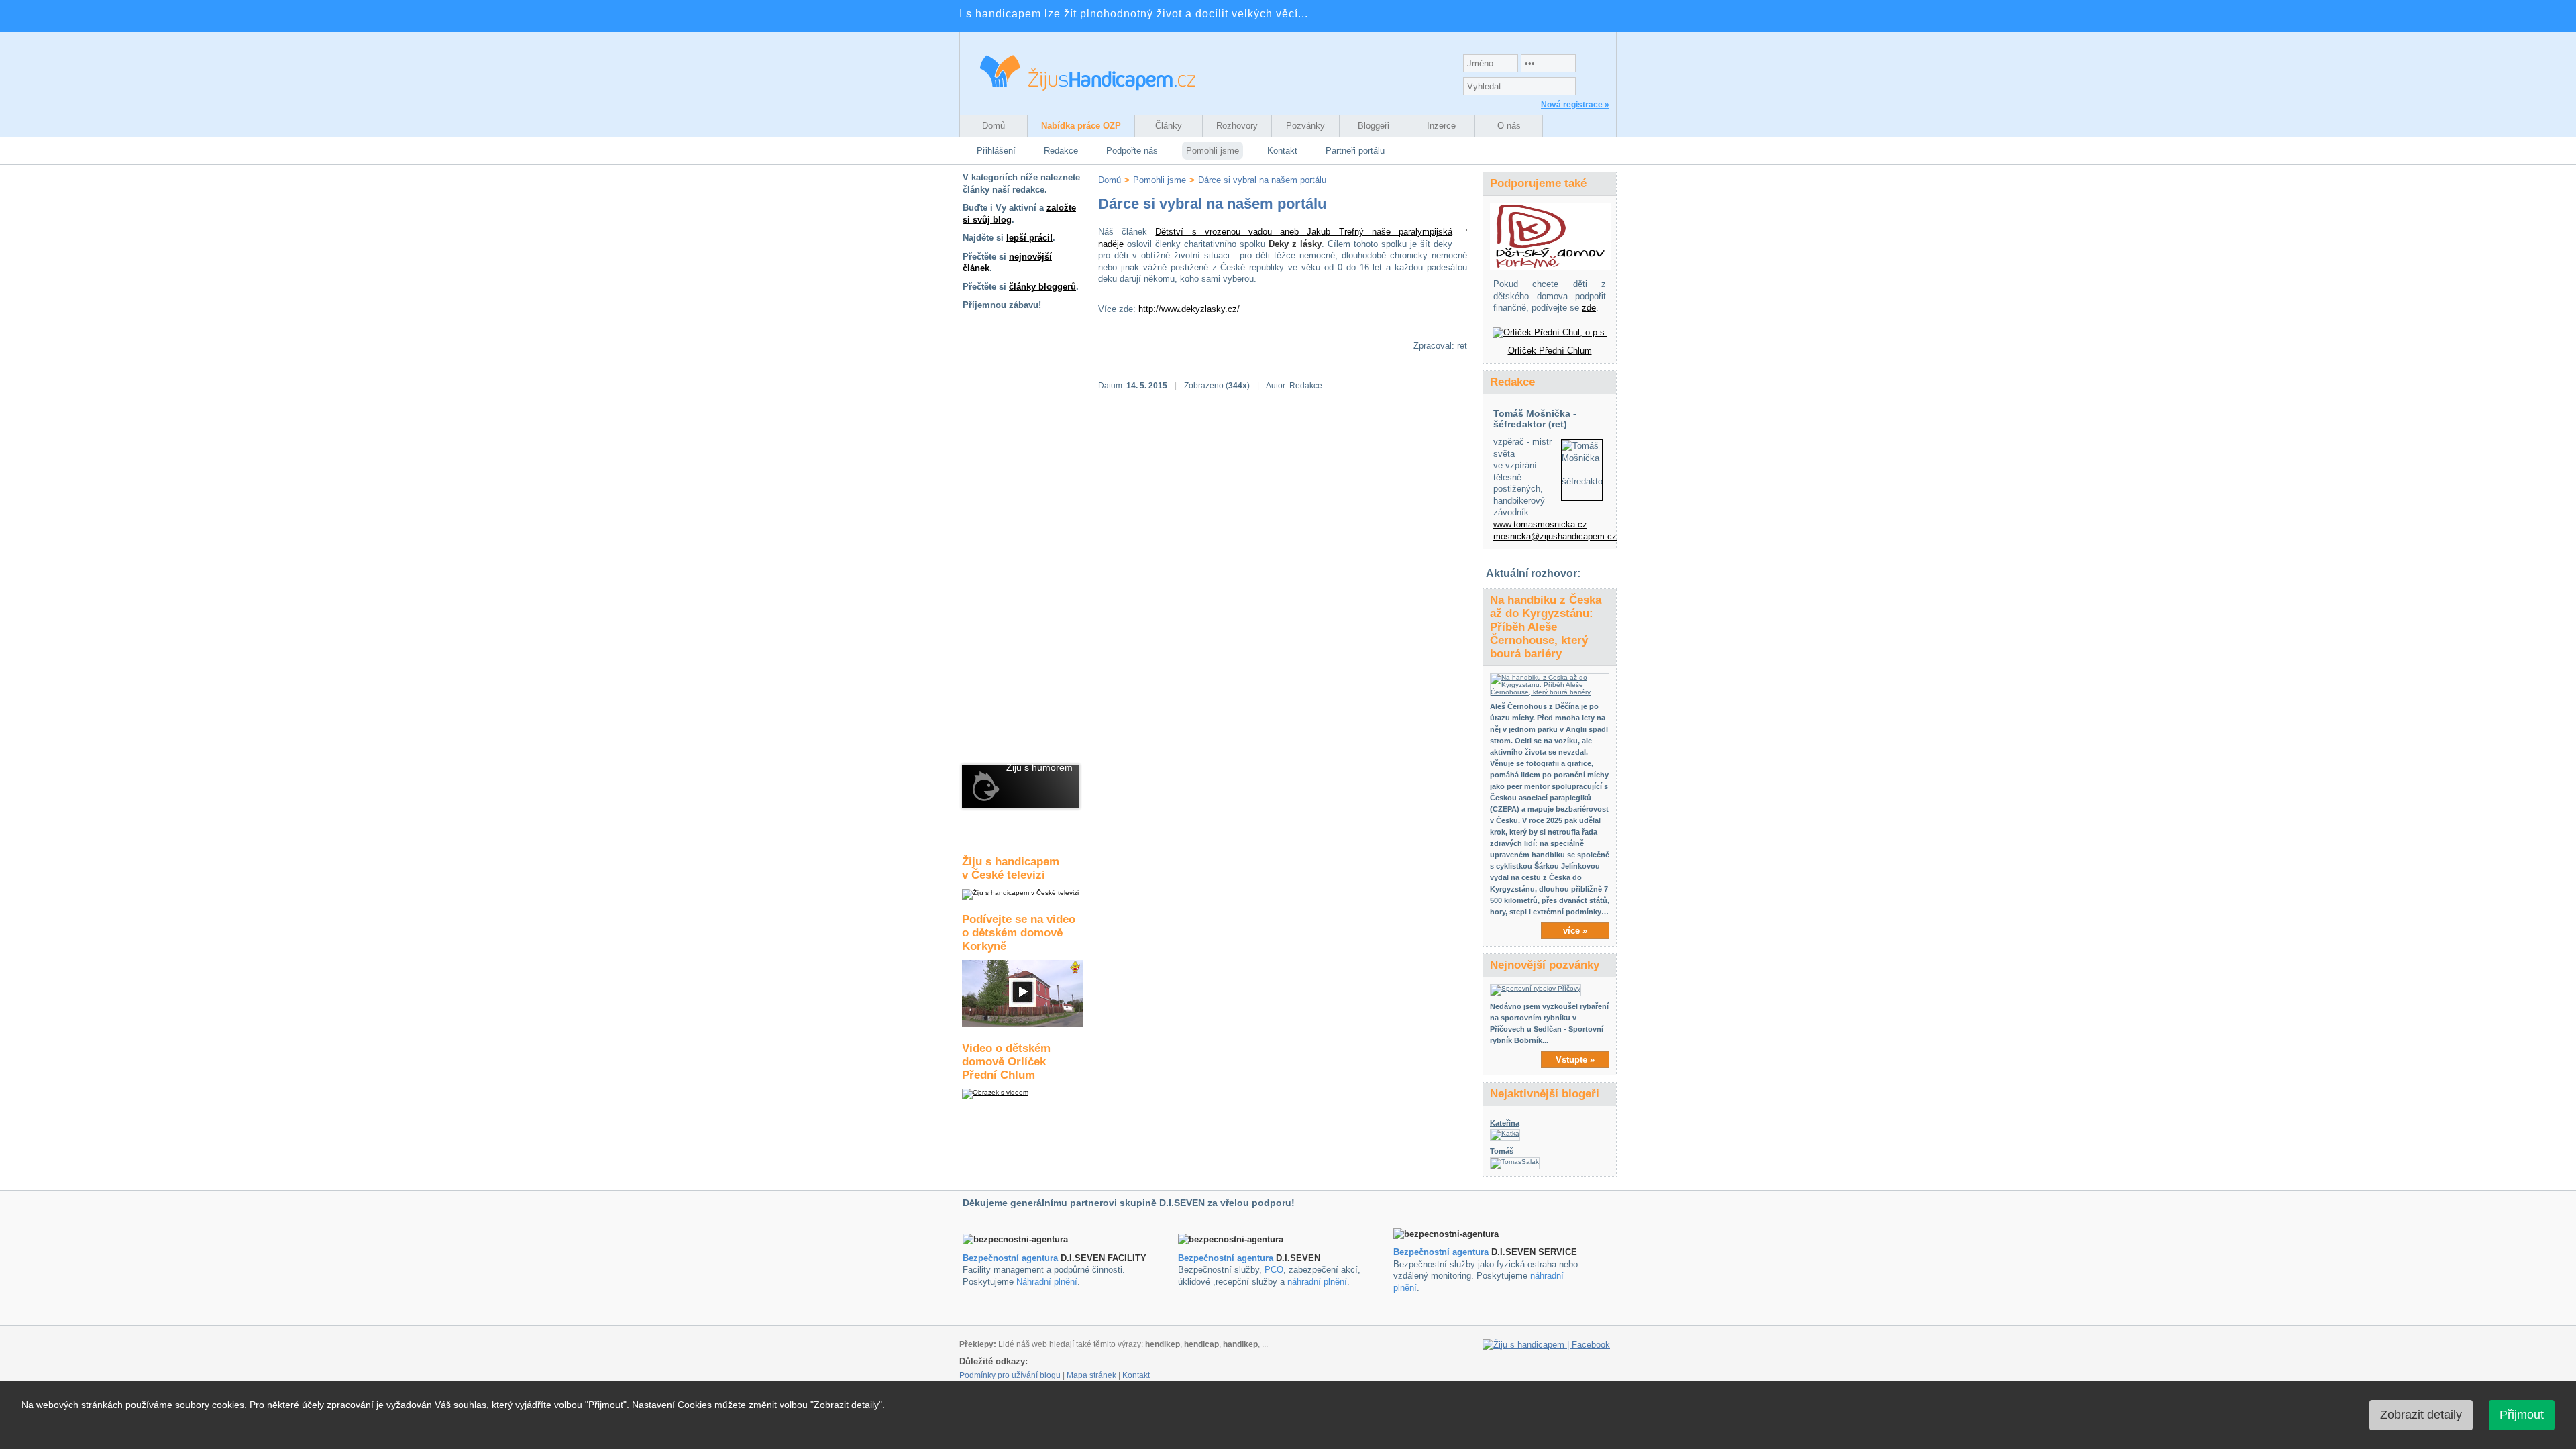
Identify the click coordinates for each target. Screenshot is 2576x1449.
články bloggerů (1042, 287)
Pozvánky (1305, 126)
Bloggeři (1374, 126)
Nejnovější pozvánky (1545, 965)
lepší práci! (1029, 238)
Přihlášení (996, 151)
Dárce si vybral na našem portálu (1262, 180)
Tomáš (1502, 1151)
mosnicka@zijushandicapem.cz (1555, 536)
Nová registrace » (1575, 105)
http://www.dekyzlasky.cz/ (1189, 309)
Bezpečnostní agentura (1010, 1258)
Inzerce (1441, 126)
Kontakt (1282, 151)
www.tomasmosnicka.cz (1540, 524)
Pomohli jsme (1213, 151)
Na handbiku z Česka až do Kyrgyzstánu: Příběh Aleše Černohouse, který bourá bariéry (1546, 627)
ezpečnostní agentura (1229, 1258)
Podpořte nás (1132, 151)
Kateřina (1505, 1123)
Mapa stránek (1091, 1375)
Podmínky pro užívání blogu (1010, 1375)
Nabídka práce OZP (1081, 126)
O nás (1509, 126)
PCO (1274, 1270)
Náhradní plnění (1047, 1282)
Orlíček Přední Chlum (1550, 351)
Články (1169, 126)
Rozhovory (1237, 126)
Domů (994, 126)
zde (1589, 308)
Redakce (1061, 151)
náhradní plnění (1317, 1282)
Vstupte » (1575, 1060)
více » (1575, 931)
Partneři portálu (1355, 151)
